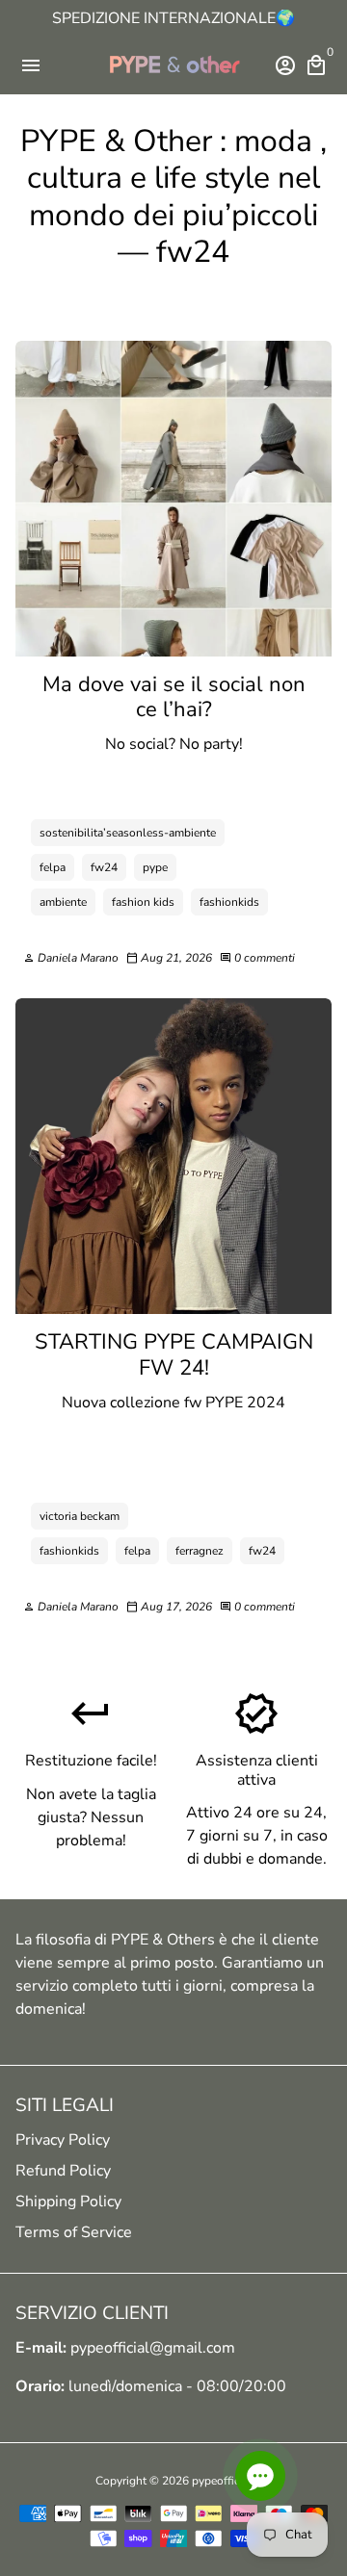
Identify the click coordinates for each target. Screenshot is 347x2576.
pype (155, 867)
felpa (53, 867)
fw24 (104, 867)
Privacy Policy (63, 2140)
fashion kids (143, 902)
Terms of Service (74, 2232)
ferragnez (200, 1551)
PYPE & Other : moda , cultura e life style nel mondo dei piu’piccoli (173, 178)
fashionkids (229, 902)
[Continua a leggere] (173, 499)
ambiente (63, 902)
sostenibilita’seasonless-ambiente (128, 833)
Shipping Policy (68, 2202)
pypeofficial (222, 2481)
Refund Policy (63, 2171)
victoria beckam (80, 1516)
